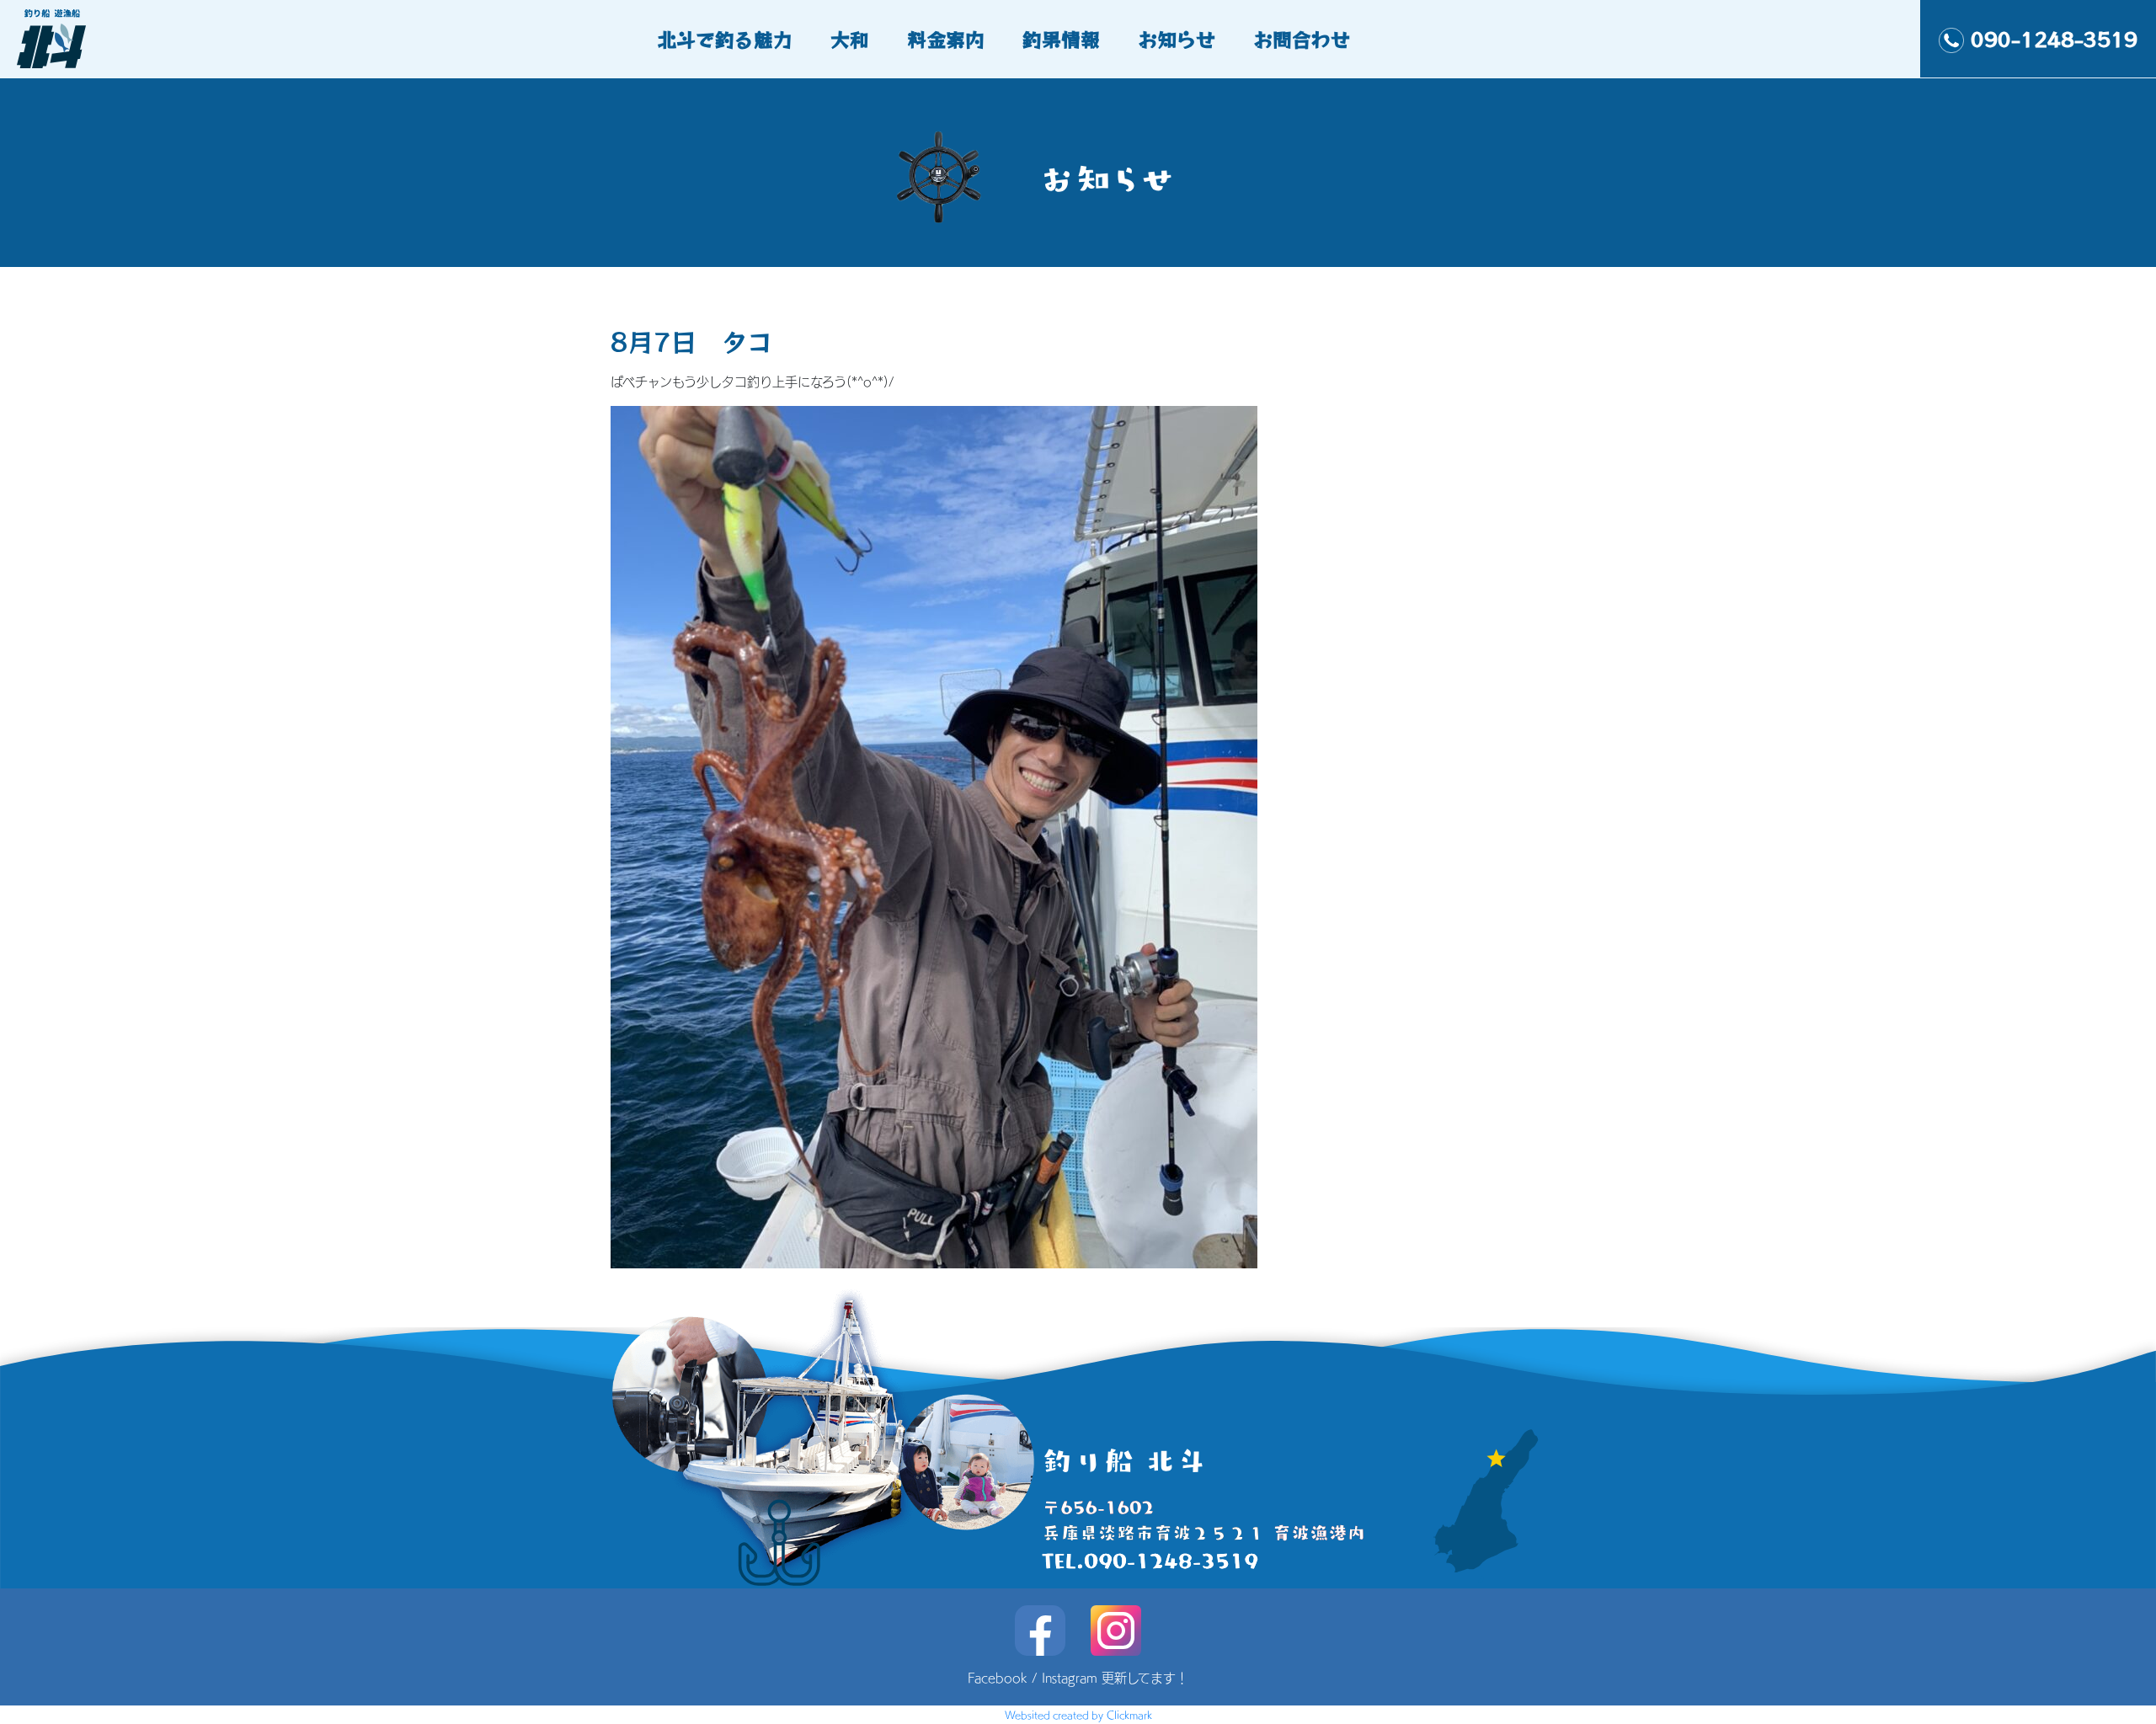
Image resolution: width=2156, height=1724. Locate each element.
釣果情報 (1061, 39)
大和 (850, 39)
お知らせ (1177, 39)
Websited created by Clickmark (1078, 1715)
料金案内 (946, 39)
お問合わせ (1302, 39)
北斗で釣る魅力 (725, 39)
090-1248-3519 (2054, 39)
